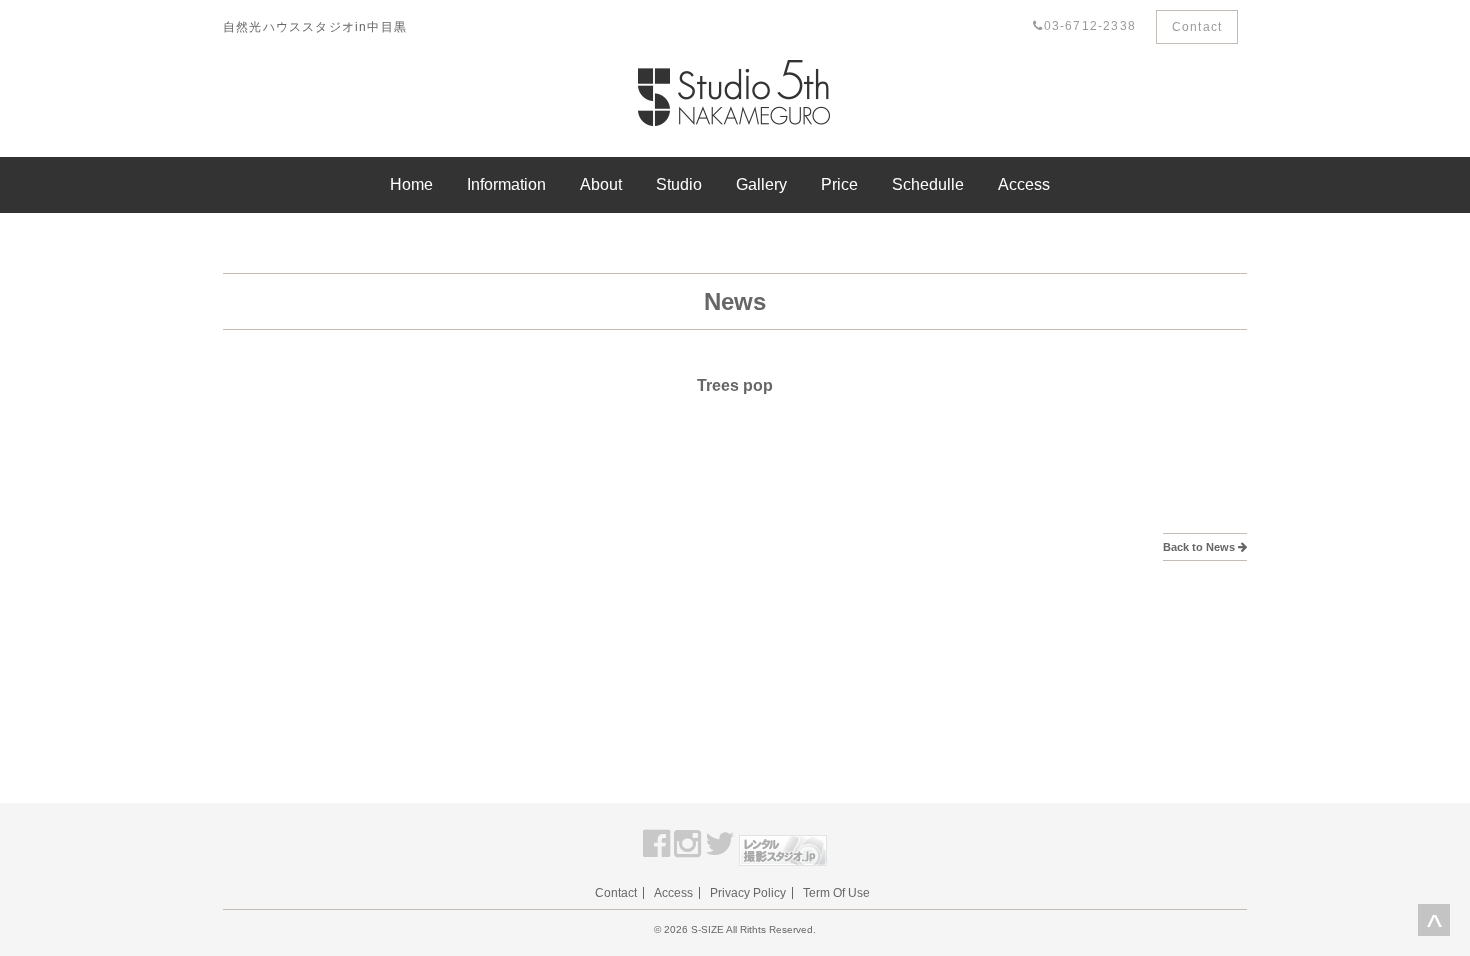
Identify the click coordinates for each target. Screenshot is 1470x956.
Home (411, 184)
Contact (1197, 27)
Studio (679, 184)
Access (1024, 184)
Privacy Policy (748, 893)
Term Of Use (836, 893)
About (601, 184)
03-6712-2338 (1090, 26)
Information (506, 184)
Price (839, 184)
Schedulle (928, 184)
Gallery (761, 184)
